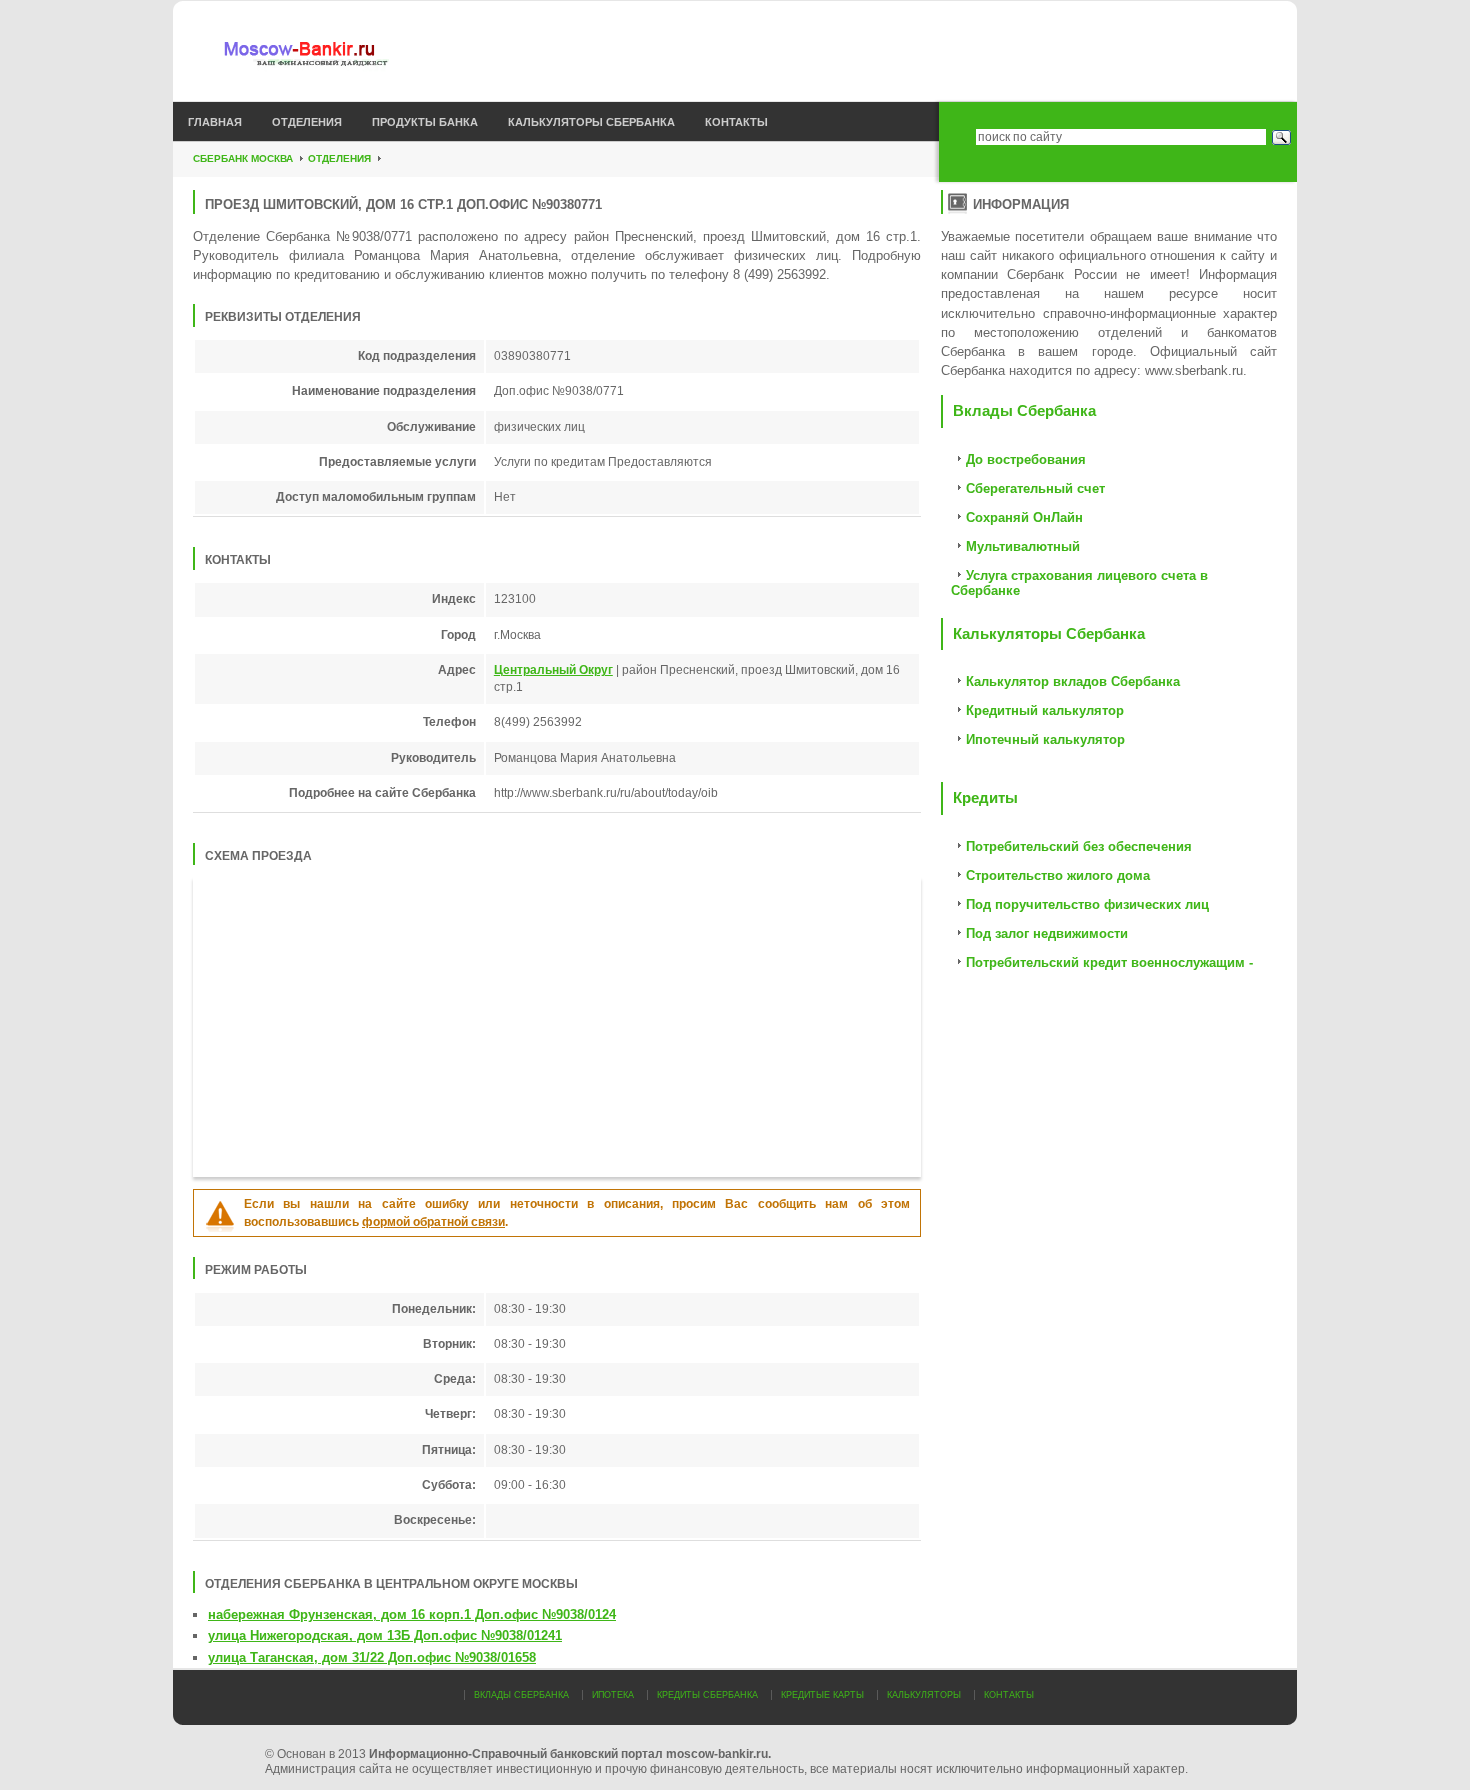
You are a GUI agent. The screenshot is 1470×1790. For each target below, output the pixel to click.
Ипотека (613, 1695)
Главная (215, 122)
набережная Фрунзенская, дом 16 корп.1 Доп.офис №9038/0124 (412, 1614)
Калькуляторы (924, 1695)
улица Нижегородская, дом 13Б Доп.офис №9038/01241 (385, 1635)
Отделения (307, 122)
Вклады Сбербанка (521, 1695)
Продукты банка (425, 122)
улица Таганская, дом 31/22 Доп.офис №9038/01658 (372, 1657)
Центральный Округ (553, 670)
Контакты (736, 122)
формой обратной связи (433, 1222)
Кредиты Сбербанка (707, 1695)
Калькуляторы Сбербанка (591, 122)
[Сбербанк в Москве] (338, 55)
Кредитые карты (822, 1695)
